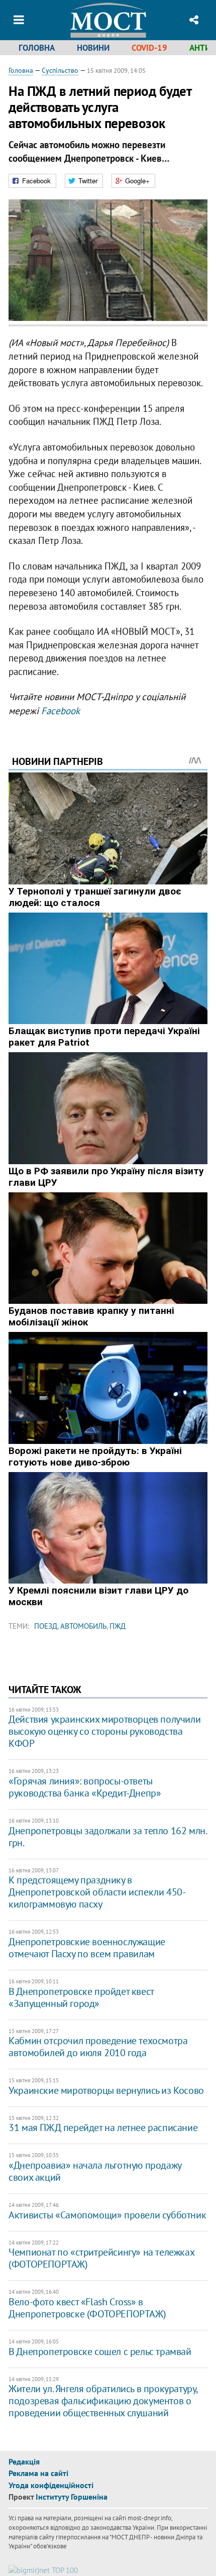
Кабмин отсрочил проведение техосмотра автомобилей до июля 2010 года (98, 2047)
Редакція (24, 2461)
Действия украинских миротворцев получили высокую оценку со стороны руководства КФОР (104, 1731)
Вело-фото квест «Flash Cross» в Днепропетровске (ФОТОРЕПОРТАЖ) (87, 2308)
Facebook (61, 711)
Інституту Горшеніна (72, 2497)
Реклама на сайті (38, 2473)
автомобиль (83, 1626)
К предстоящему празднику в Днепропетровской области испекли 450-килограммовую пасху (97, 1892)
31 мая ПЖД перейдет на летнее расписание (103, 2127)
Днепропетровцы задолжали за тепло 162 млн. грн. (107, 1837)
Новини (93, 48)
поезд (46, 1626)
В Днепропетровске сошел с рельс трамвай (100, 2351)
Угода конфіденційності (51, 2485)
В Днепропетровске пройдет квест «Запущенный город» (81, 1997)
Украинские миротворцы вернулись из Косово (106, 2090)
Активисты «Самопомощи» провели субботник (107, 2215)
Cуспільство (60, 70)
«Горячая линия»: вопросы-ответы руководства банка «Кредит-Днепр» (85, 1787)
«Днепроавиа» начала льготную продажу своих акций (95, 2171)
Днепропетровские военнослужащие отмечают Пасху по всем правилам (87, 1948)
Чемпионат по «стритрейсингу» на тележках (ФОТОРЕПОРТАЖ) (101, 2258)
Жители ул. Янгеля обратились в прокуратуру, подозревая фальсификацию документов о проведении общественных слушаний (103, 2401)
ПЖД (118, 1626)
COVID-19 (149, 48)
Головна (37, 48)
